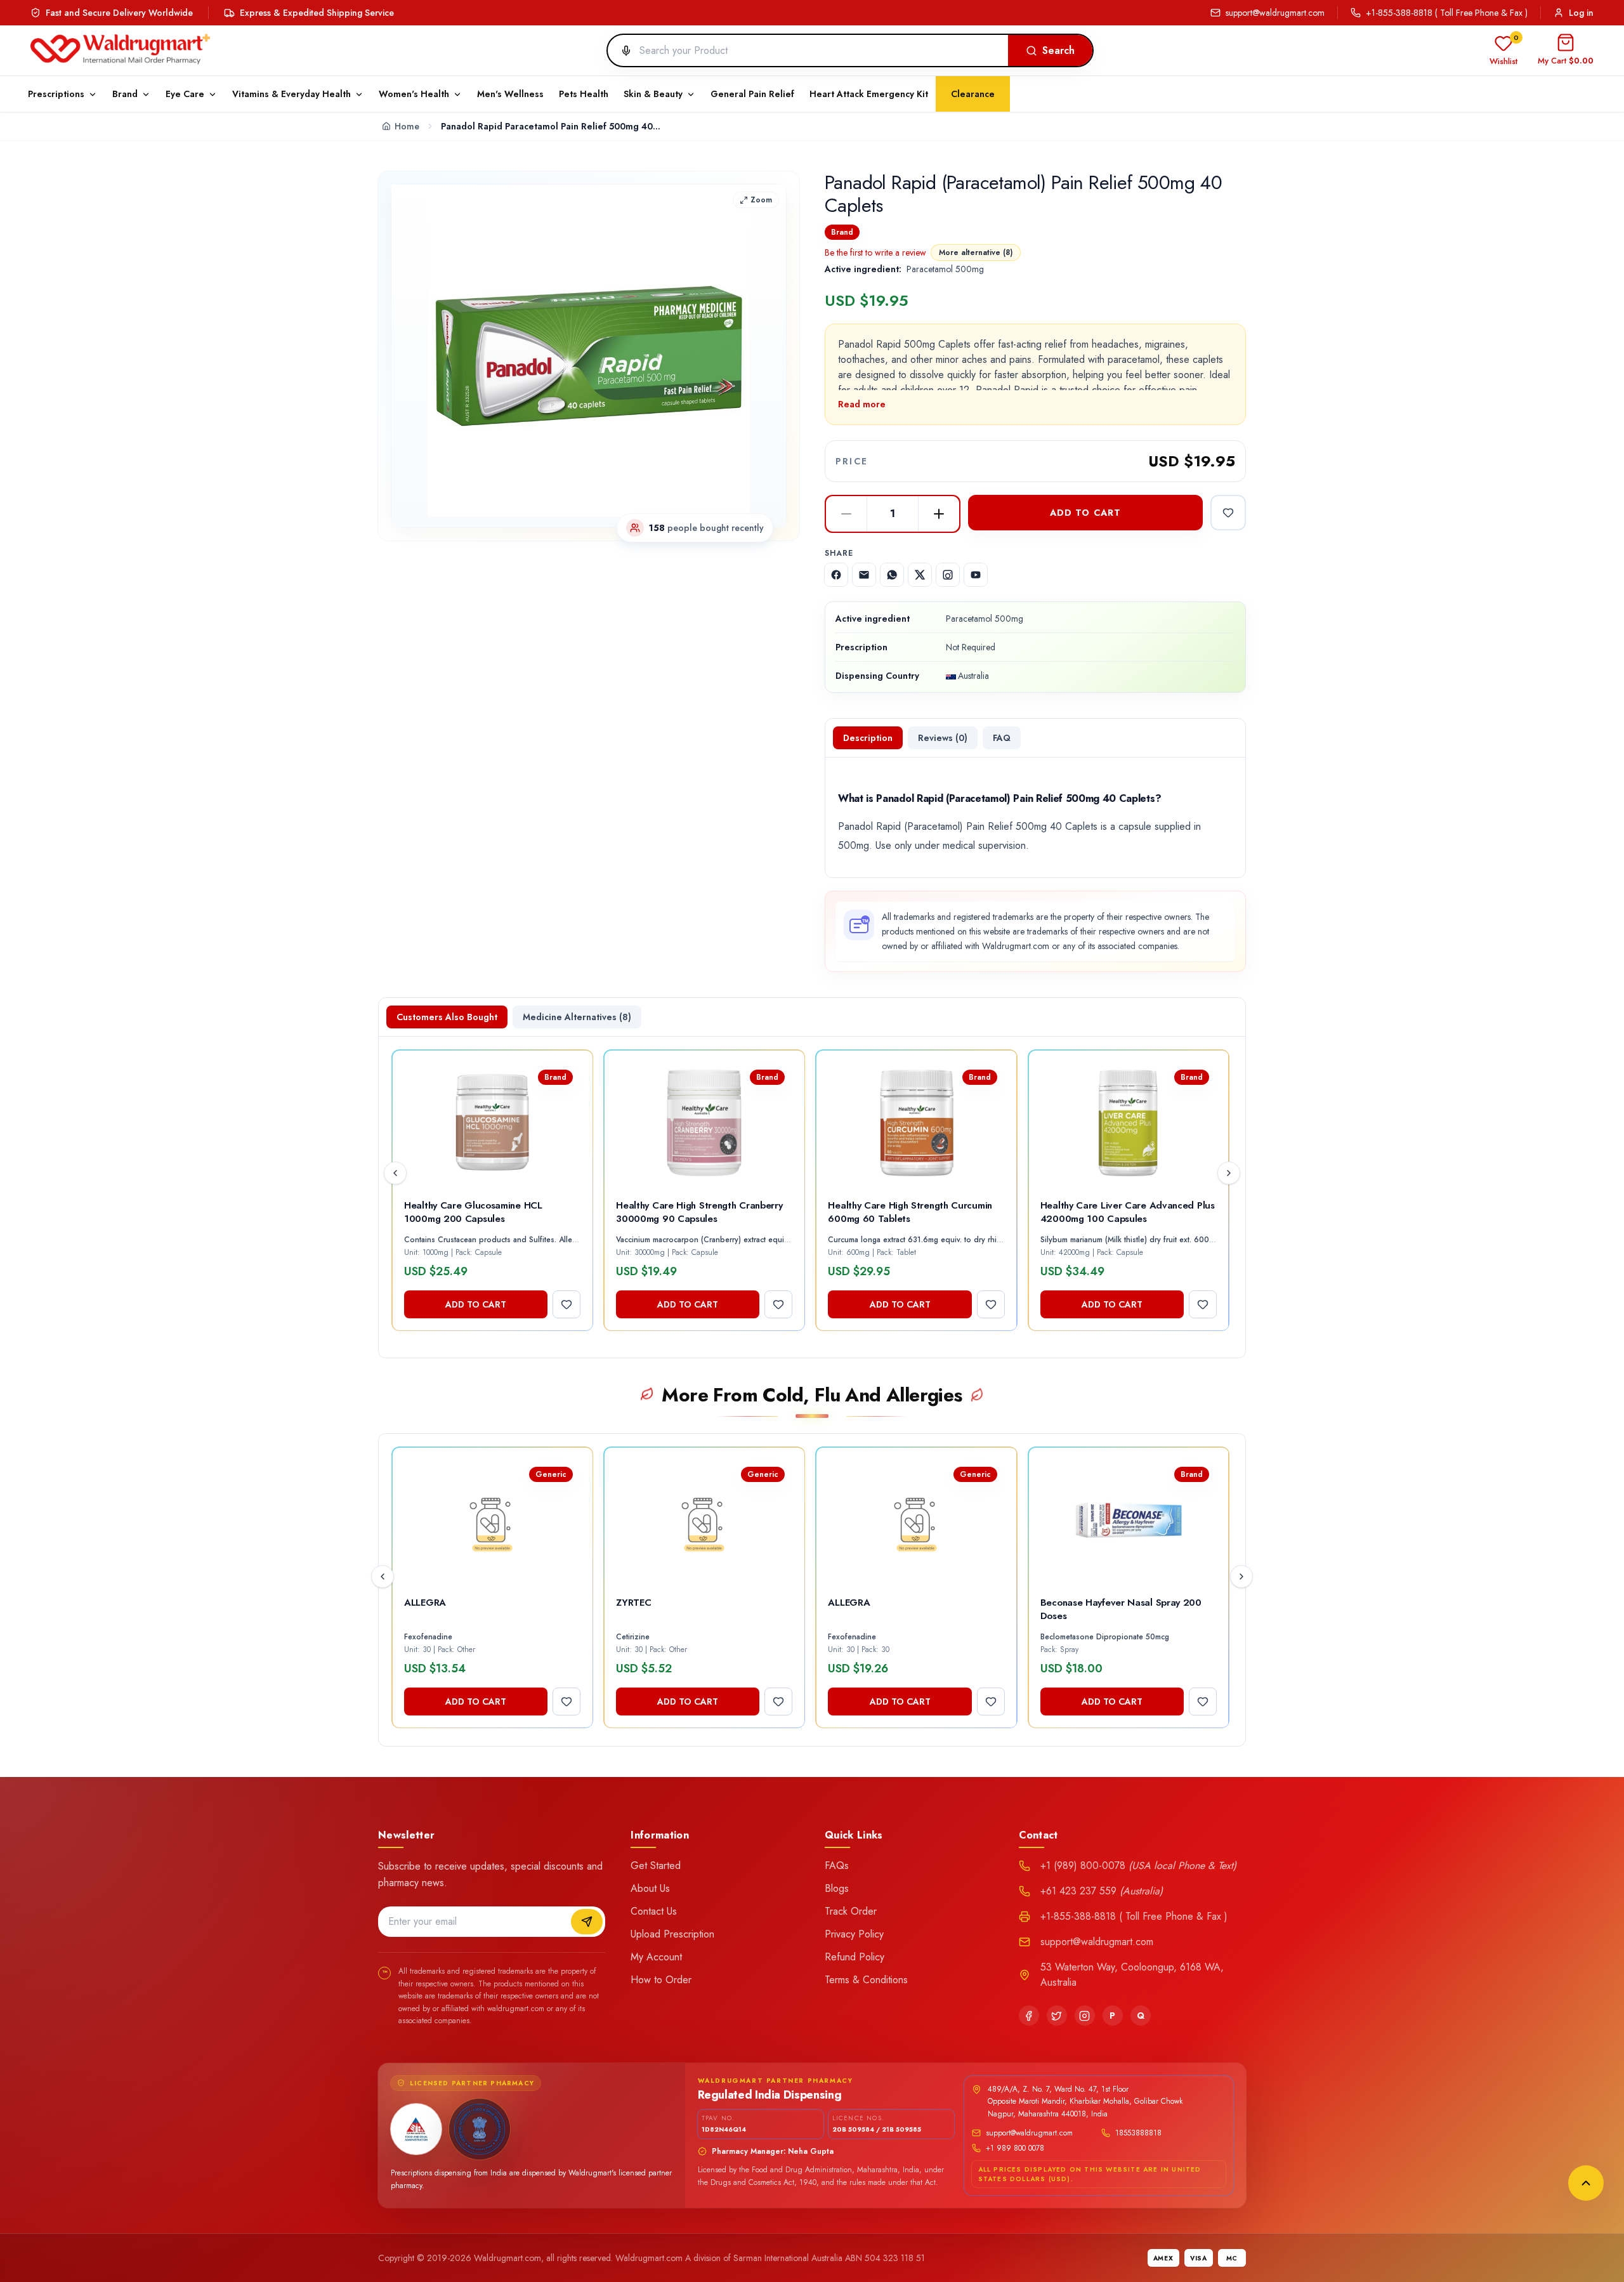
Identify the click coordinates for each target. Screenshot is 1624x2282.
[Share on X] (920, 575)
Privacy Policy (854, 1934)
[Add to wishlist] (1228, 513)
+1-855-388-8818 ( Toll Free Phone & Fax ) (1447, 13)
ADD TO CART (1085, 513)
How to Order (661, 1980)
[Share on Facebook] (836, 575)
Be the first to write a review (875, 252)
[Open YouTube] (976, 575)
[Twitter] (1057, 2016)
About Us (650, 1888)
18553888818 (1138, 2133)
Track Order (851, 1911)
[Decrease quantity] (846, 514)
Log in (1581, 13)
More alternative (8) (976, 252)
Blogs (837, 1888)
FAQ (1002, 738)
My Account (656, 1957)
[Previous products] (395, 1173)
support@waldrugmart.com (1275, 13)
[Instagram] (1085, 2016)
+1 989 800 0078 (1015, 2148)
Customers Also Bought (447, 1017)
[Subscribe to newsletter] (587, 1922)
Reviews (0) (943, 738)
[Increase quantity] (939, 514)
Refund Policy (855, 1957)
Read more (862, 404)
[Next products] (1229, 1173)
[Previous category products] (383, 1577)
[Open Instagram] (948, 575)
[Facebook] (1029, 2016)
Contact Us (654, 1911)
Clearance (973, 94)
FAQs (837, 1866)
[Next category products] (1241, 1577)
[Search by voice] (621, 51)
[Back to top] (1586, 2183)
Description (868, 738)
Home (407, 126)
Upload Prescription (672, 1934)
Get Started (656, 1866)
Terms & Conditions (866, 1980)
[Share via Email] (864, 575)
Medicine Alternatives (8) (577, 1017)
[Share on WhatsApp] (892, 575)
